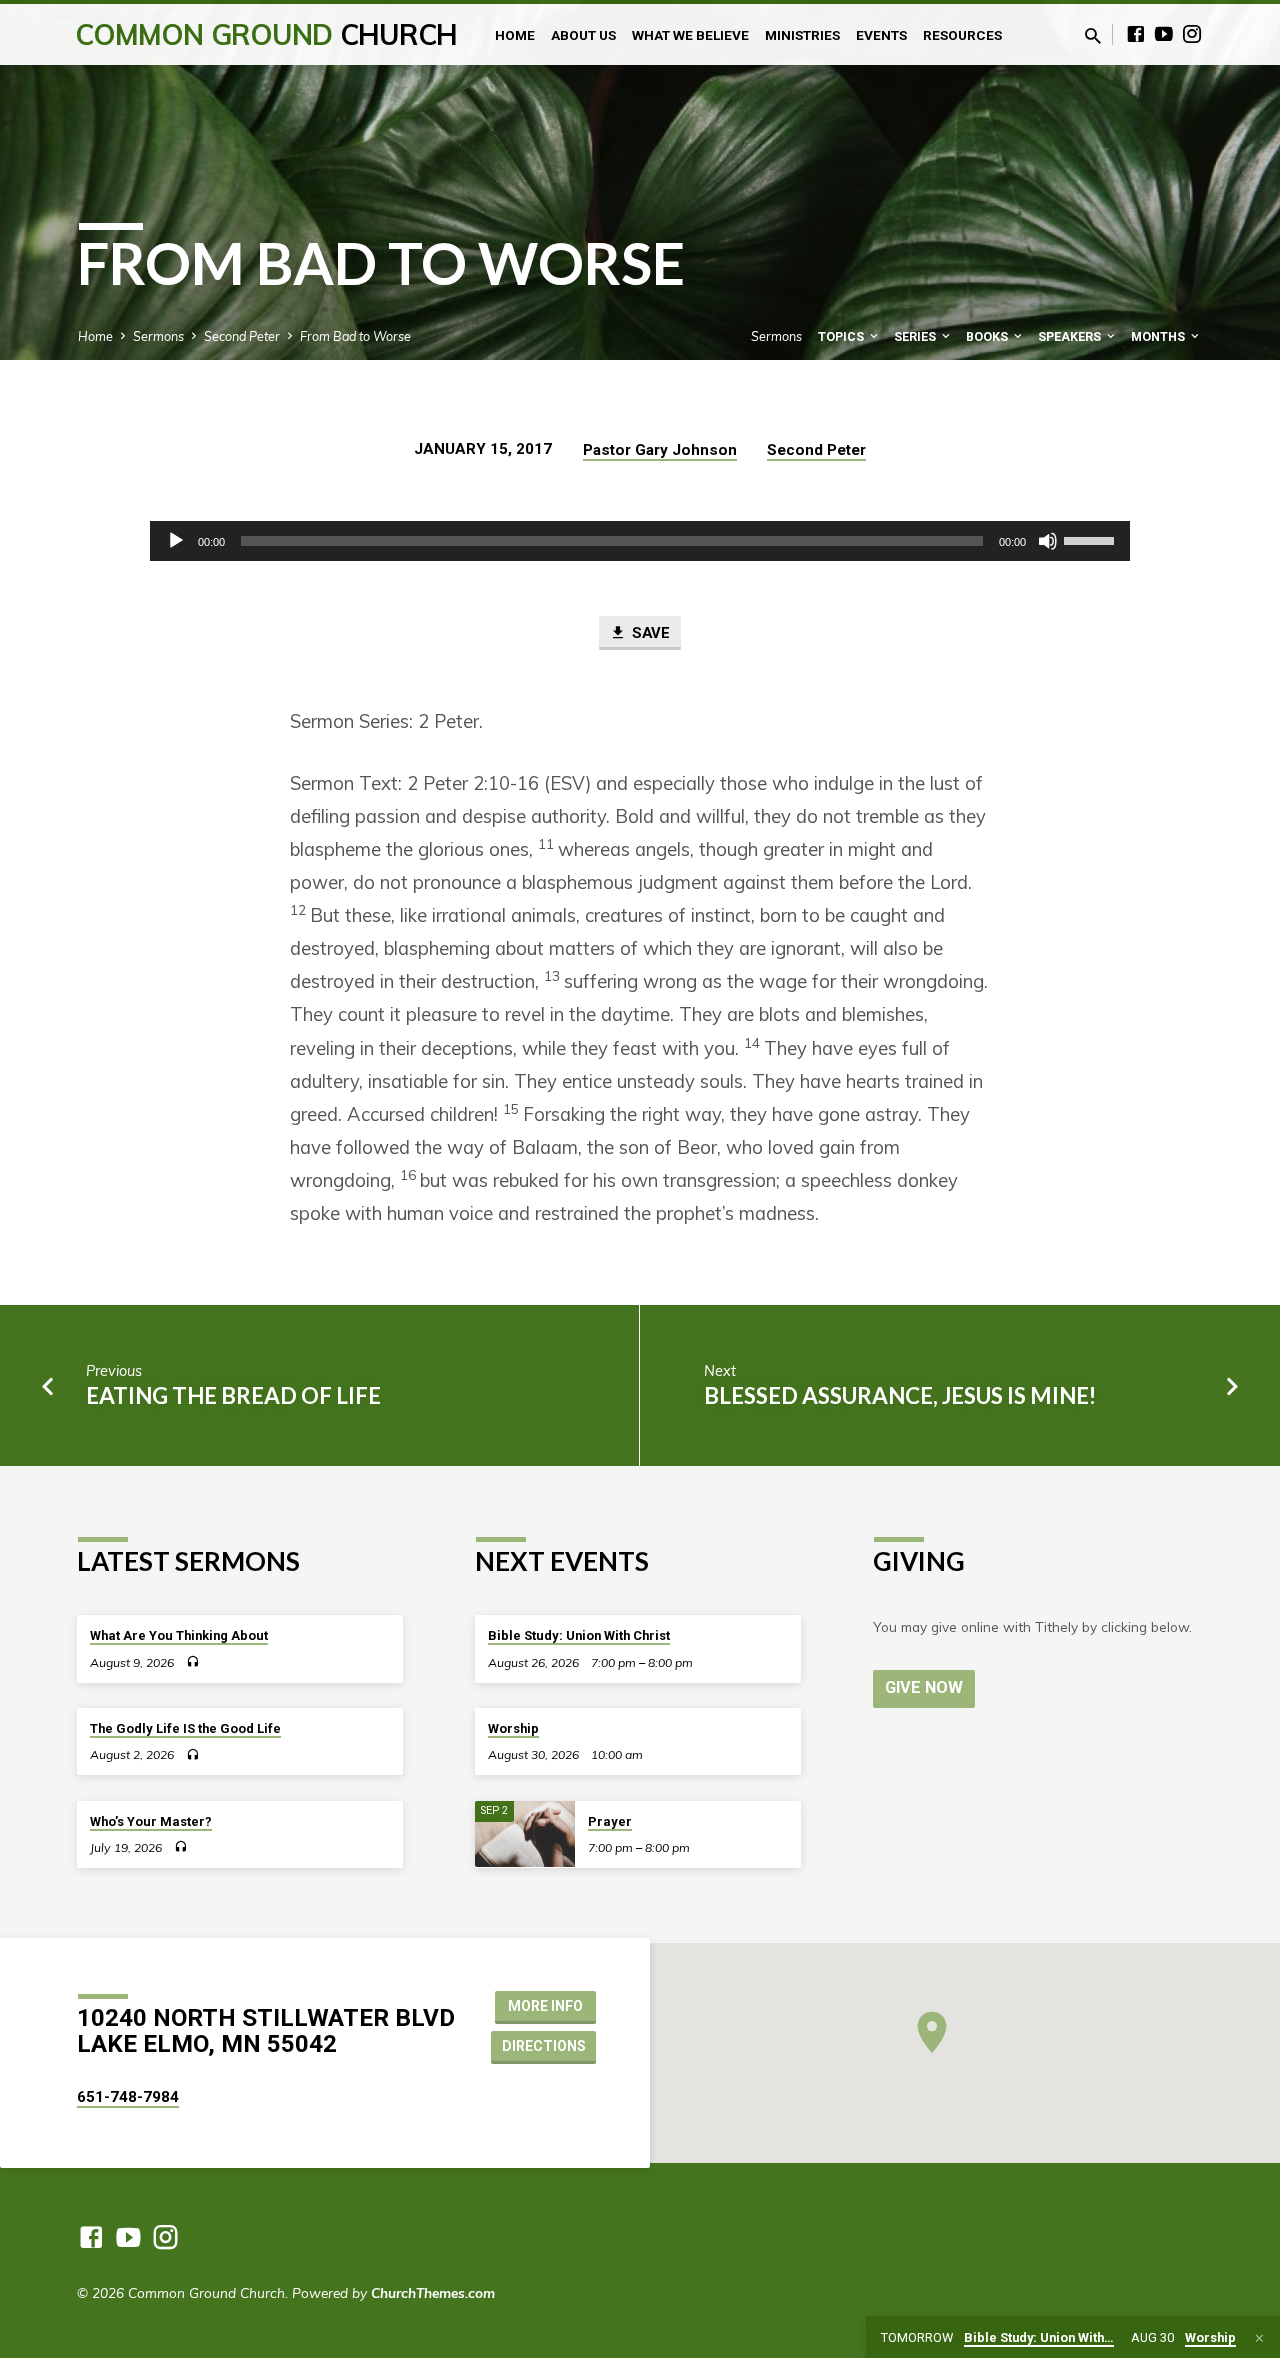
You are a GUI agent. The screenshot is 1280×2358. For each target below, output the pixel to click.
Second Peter (242, 336)
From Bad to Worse (355, 336)
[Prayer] (525, 1834)
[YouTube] (1164, 33)
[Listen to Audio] (192, 1661)
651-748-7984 (128, 2097)
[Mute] (1048, 541)
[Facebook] (1136, 33)
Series (916, 336)
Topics (842, 336)
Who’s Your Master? (151, 1821)
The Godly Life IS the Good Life (185, 1728)
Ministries (802, 35)
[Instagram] (1192, 33)
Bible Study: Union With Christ (579, 1635)
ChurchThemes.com (433, 2292)
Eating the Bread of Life (233, 1395)
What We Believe (690, 35)
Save (649, 633)
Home (515, 35)
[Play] (176, 541)
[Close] (1259, 2338)
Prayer (610, 1821)
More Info (545, 2006)
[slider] (1092, 539)
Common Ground (266, 34)
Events (881, 35)
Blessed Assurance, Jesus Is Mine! (900, 1395)
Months (1159, 336)
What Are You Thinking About (179, 1635)
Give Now (924, 1687)
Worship (513, 1728)
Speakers (1071, 336)
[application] (640, 541)
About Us (583, 35)
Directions (544, 2046)
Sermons (158, 336)
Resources (962, 35)
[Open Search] (1093, 35)
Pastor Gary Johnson (660, 450)
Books (988, 336)
